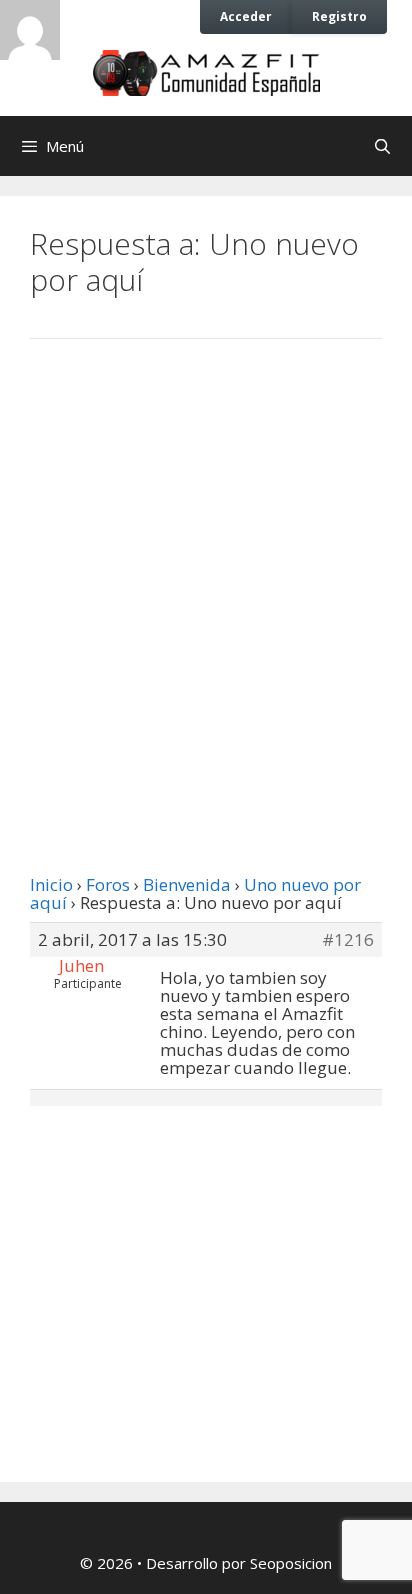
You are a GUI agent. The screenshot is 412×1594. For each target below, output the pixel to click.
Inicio (51, 884)
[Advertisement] (206, 585)
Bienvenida (187, 884)
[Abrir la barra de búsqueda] (382, 146)
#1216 (348, 940)
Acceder (246, 16)
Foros (108, 884)
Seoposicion (291, 1563)
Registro (339, 16)
